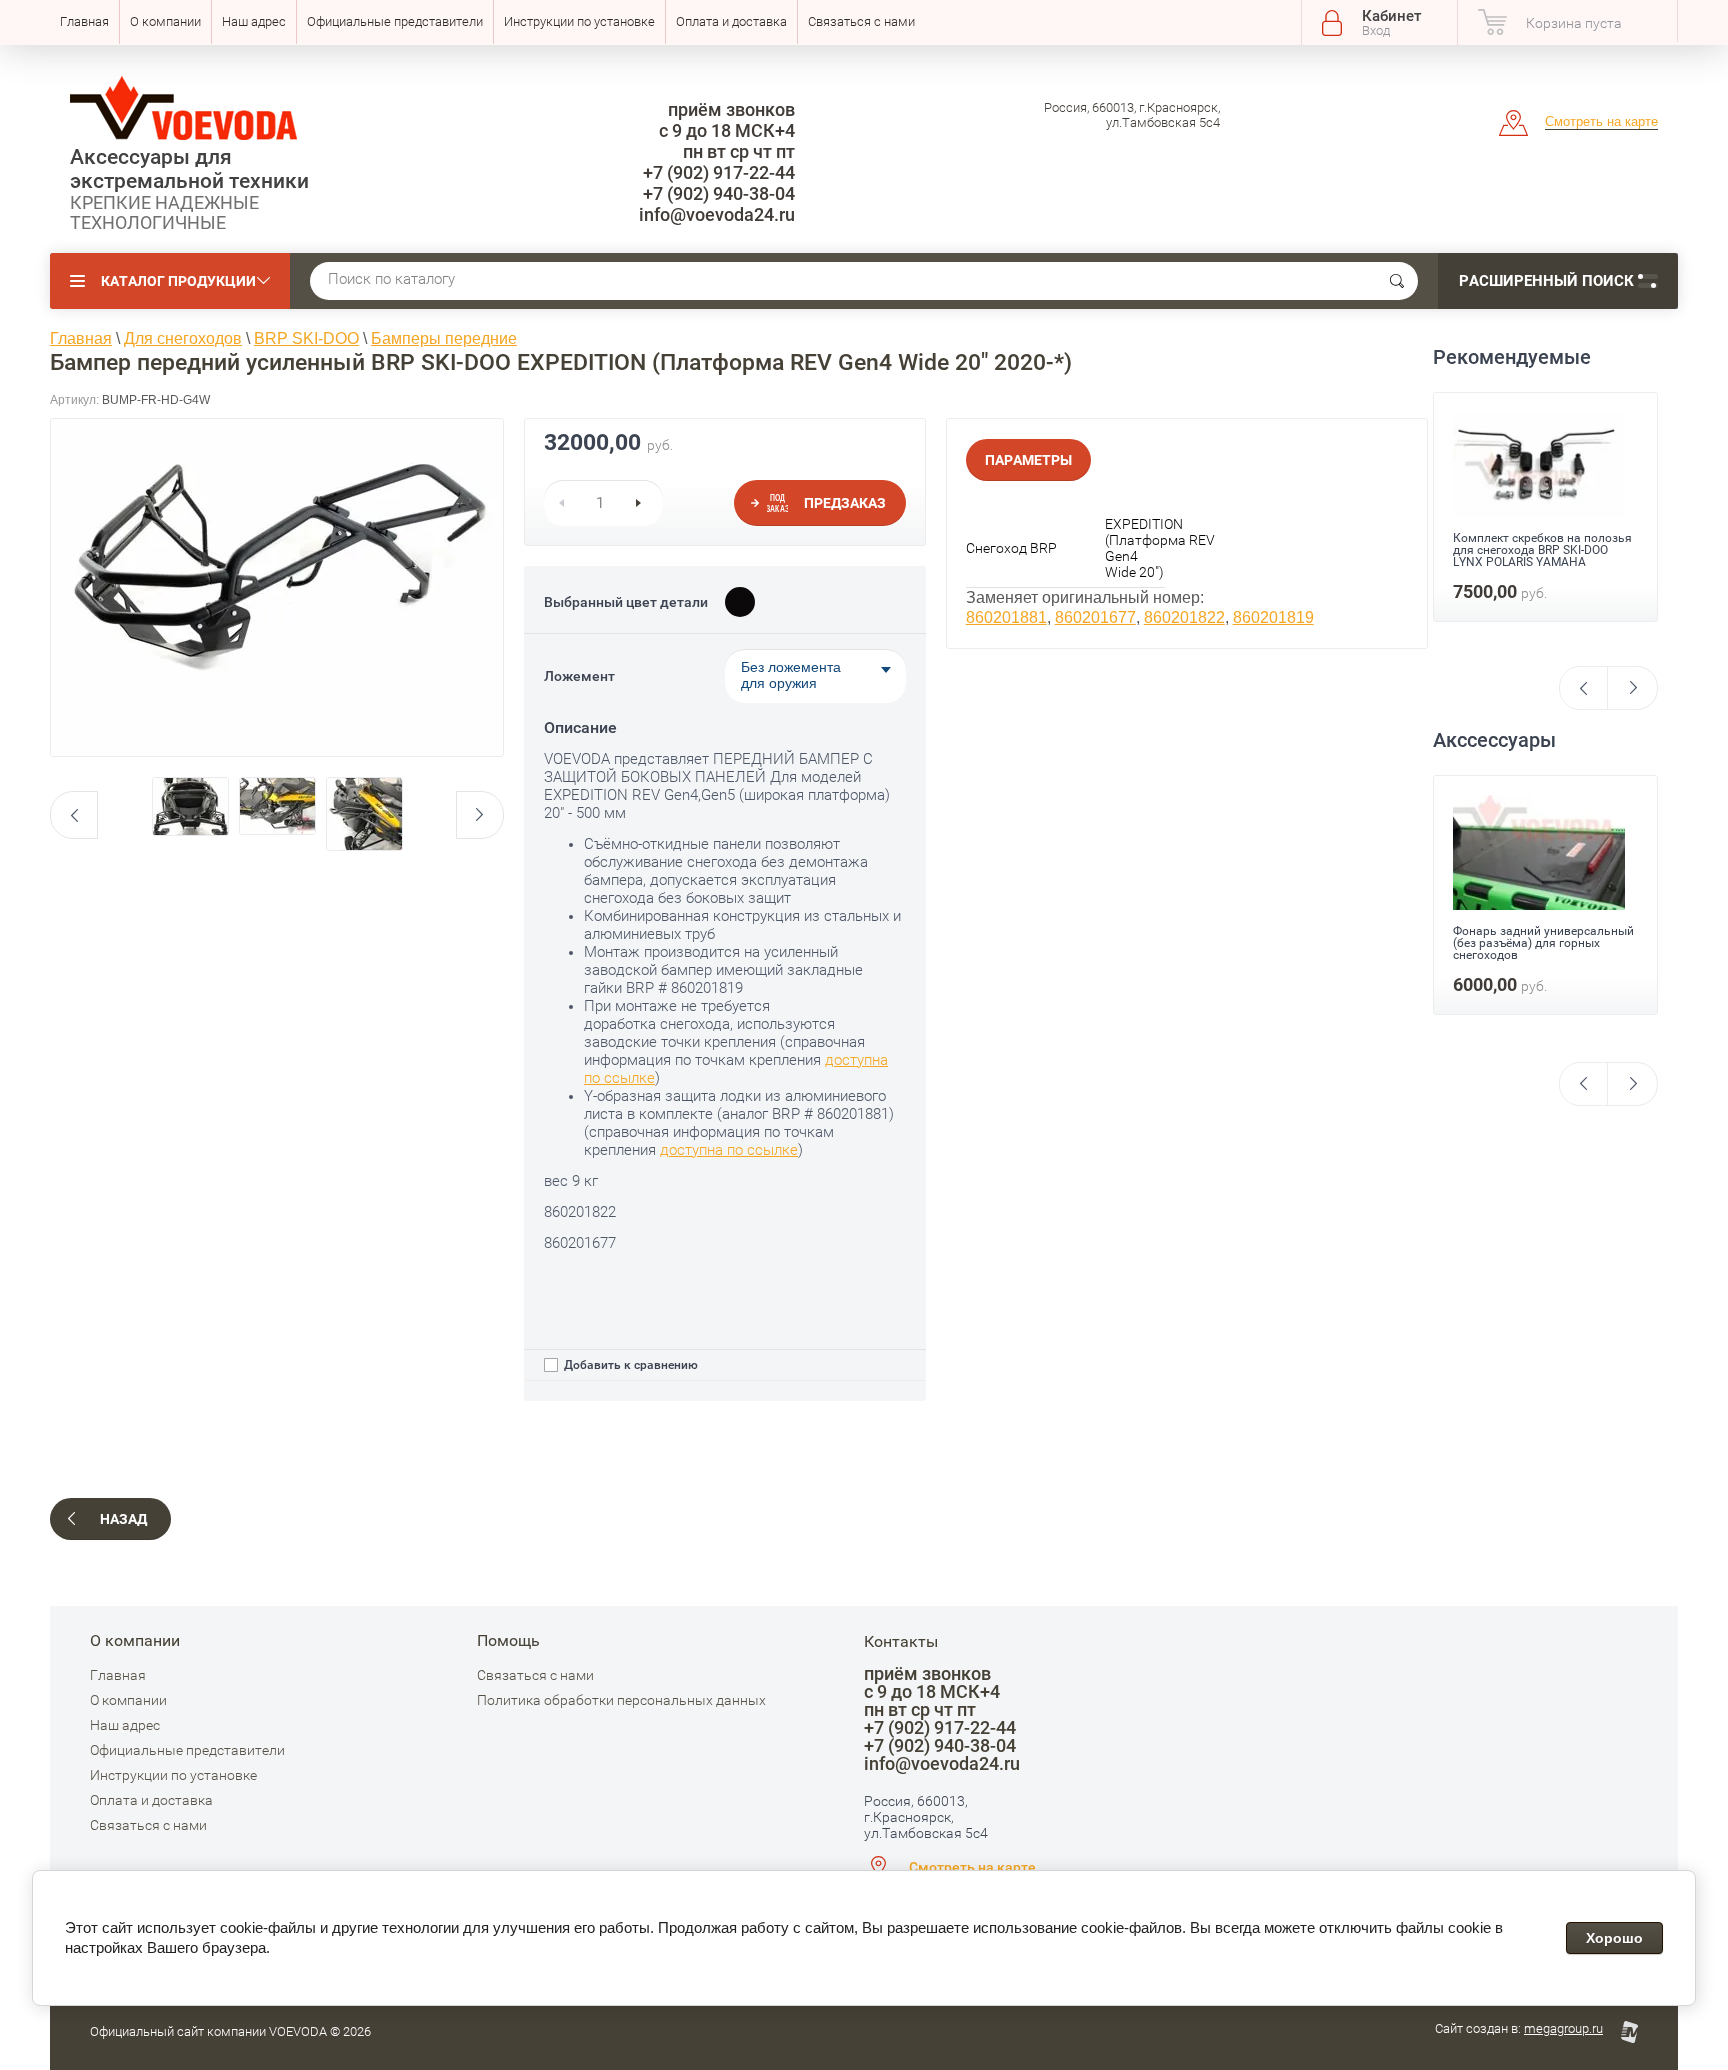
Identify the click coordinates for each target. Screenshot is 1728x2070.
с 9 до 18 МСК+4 (727, 130)
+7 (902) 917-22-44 (719, 172)
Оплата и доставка (731, 21)
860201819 (1273, 617)
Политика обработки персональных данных (621, 1700)
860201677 (1095, 617)
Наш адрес (254, 21)
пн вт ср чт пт (739, 151)
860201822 (1184, 617)
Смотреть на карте (1601, 121)
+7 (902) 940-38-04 (719, 193)
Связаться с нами (861, 21)
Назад (123, 1519)
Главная (84, 21)
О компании (165, 21)
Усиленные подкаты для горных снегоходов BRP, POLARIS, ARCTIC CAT (1544, 574)
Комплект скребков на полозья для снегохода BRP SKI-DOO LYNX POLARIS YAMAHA (1542, 933)
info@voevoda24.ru (717, 214)
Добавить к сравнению (629, 1365)
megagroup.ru (1563, 2028)
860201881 (1006, 617)
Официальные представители (395, 21)
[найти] (1397, 281)
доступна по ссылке (729, 1150)
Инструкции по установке (579, 21)
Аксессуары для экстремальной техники (189, 169)
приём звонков (731, 109)
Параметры (1028, 460)
